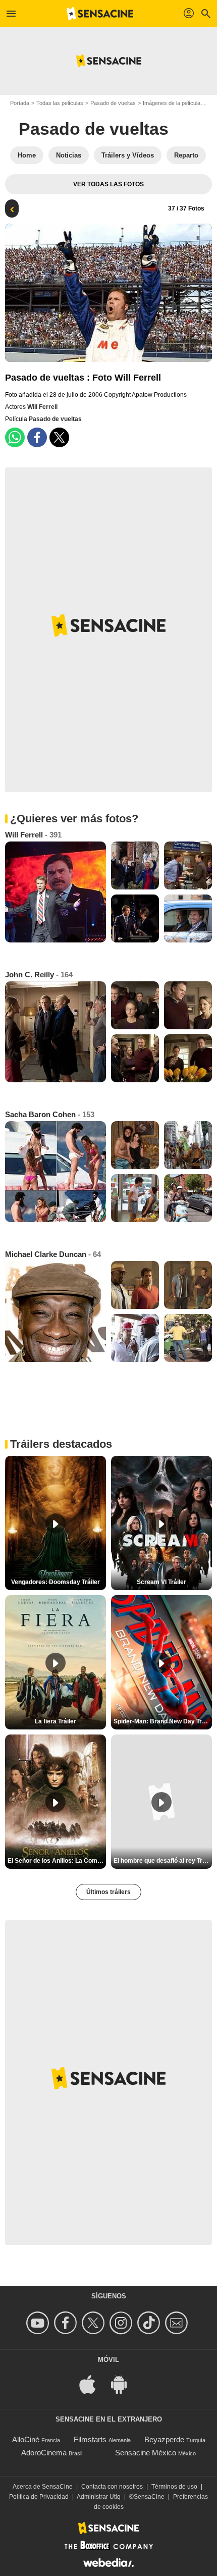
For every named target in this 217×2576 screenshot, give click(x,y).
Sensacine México (146, 2453)
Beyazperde (164, 2439)
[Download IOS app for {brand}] (93, 2384)
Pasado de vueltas (113, 103)
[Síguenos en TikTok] (150, 2323)
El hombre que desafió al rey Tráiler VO (163, 1861)
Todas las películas (60, 103)
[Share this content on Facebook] (37, 437)
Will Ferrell (42, 407)
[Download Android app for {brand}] (124, 2384)
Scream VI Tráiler (161, 1582)
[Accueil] (100, 14)
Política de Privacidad (39, 2497)
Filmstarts (90, 2439)
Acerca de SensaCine (43, 2487)
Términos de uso (174, 2487)
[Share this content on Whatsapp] (15, 437)
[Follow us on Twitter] (95, 2323)
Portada (20, 103)
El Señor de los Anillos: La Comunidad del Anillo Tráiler (57, 1861)
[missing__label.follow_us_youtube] (39, 2323)
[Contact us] (178, 2323)
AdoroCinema (44, 2453)
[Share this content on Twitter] (59, 437)
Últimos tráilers (108, 1892)
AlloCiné (26, 2439)
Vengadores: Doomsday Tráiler (56, 1582)
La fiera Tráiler (56, 1721)
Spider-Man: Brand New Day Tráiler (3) (163, 1721)
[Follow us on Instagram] (122, 2323)
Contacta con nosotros (112, 2487)
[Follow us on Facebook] (67, 2323)
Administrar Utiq (99, 2497)
